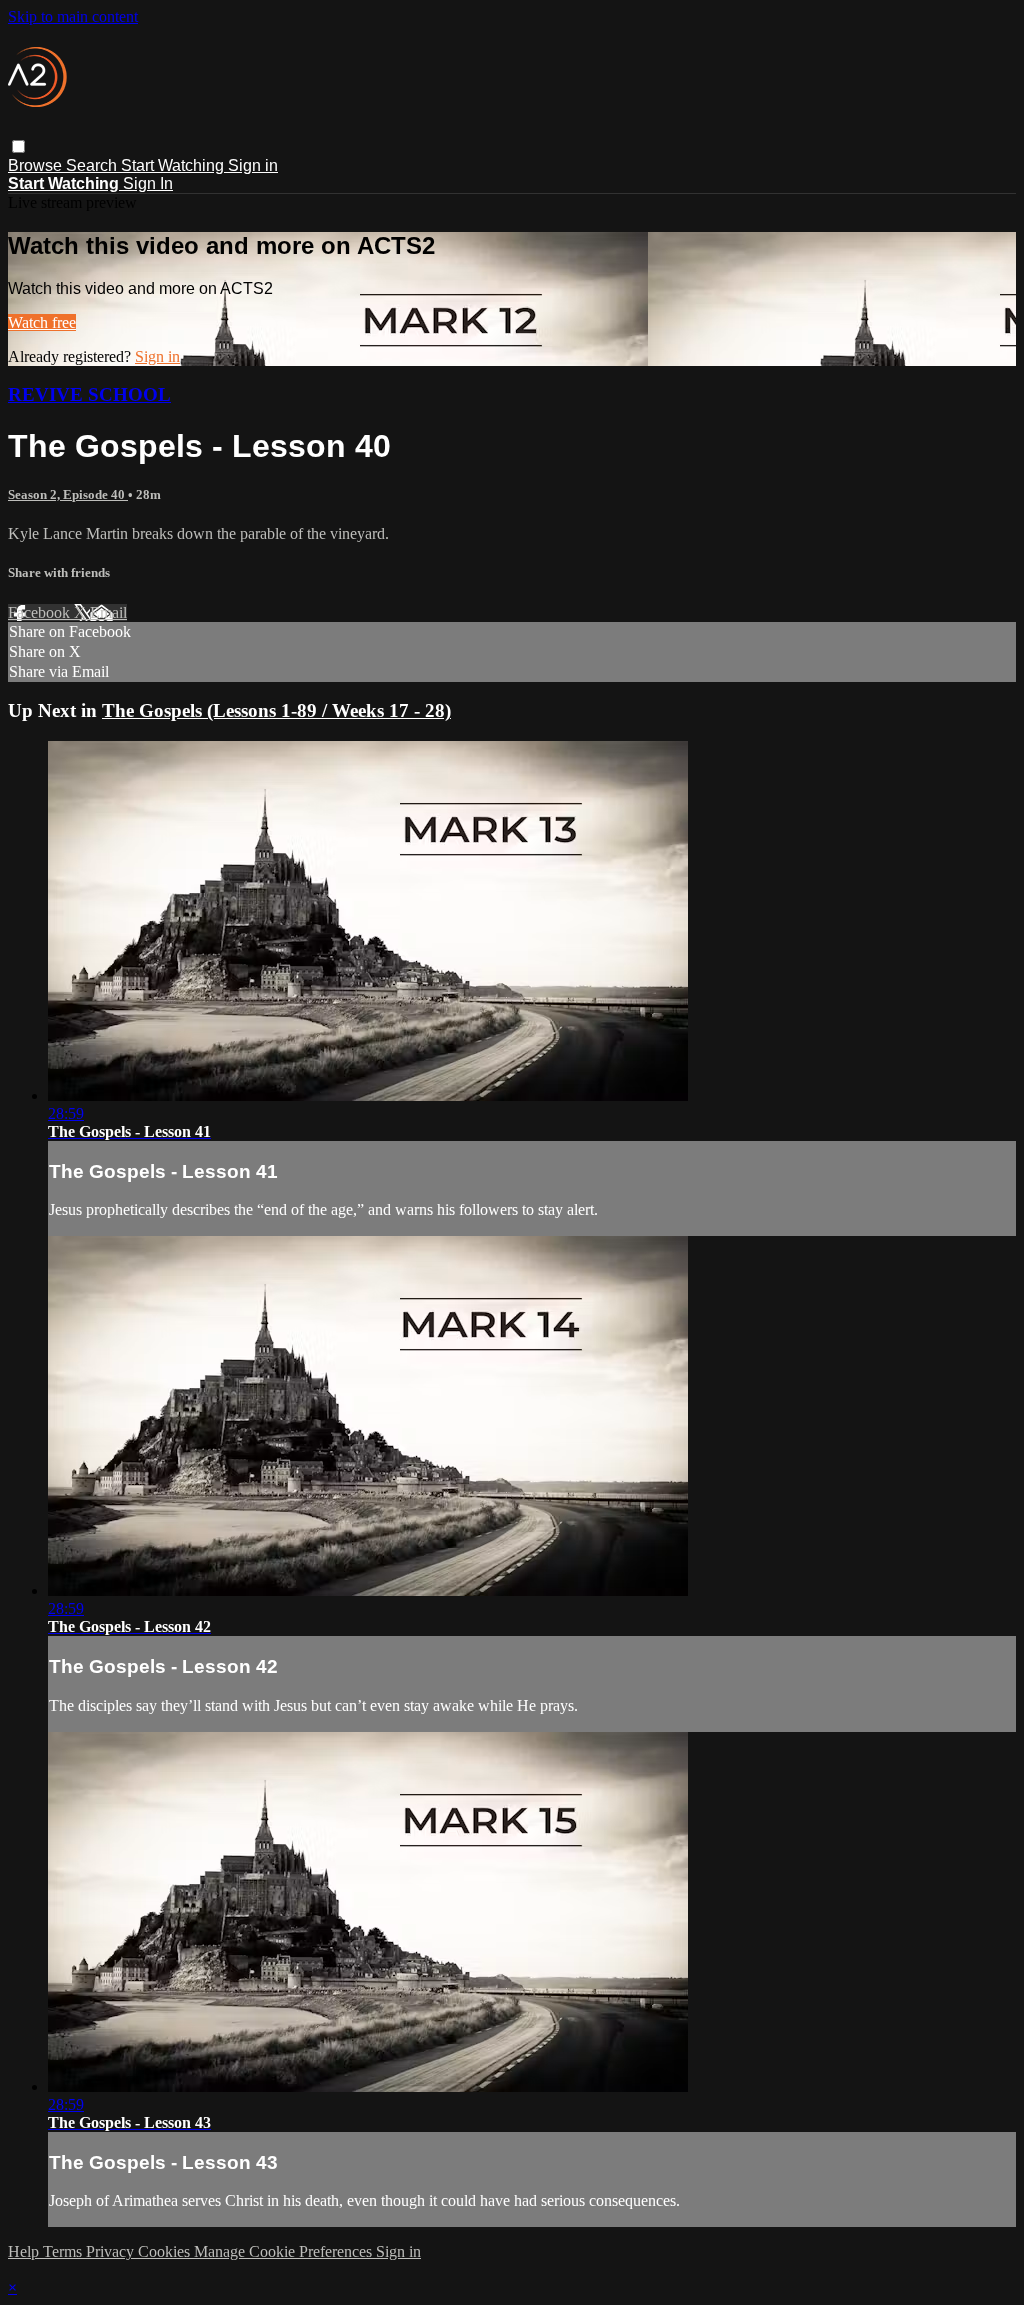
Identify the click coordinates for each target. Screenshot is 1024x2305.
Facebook (41, 612)
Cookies (166, 2251)
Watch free (42, 322)
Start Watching (174, 165)
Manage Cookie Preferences (285, 2251)
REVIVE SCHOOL (89, 394)
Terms (64, 2251)
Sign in (253, 165)
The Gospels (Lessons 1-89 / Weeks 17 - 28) (276, 710)
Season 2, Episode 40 (68, 494)
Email (108, 612)
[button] (18, 146)
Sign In (148, 183)
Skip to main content (73, 16)
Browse (37, 165)
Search (93, 165)
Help (25, 2251)
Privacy (112, 2251)
